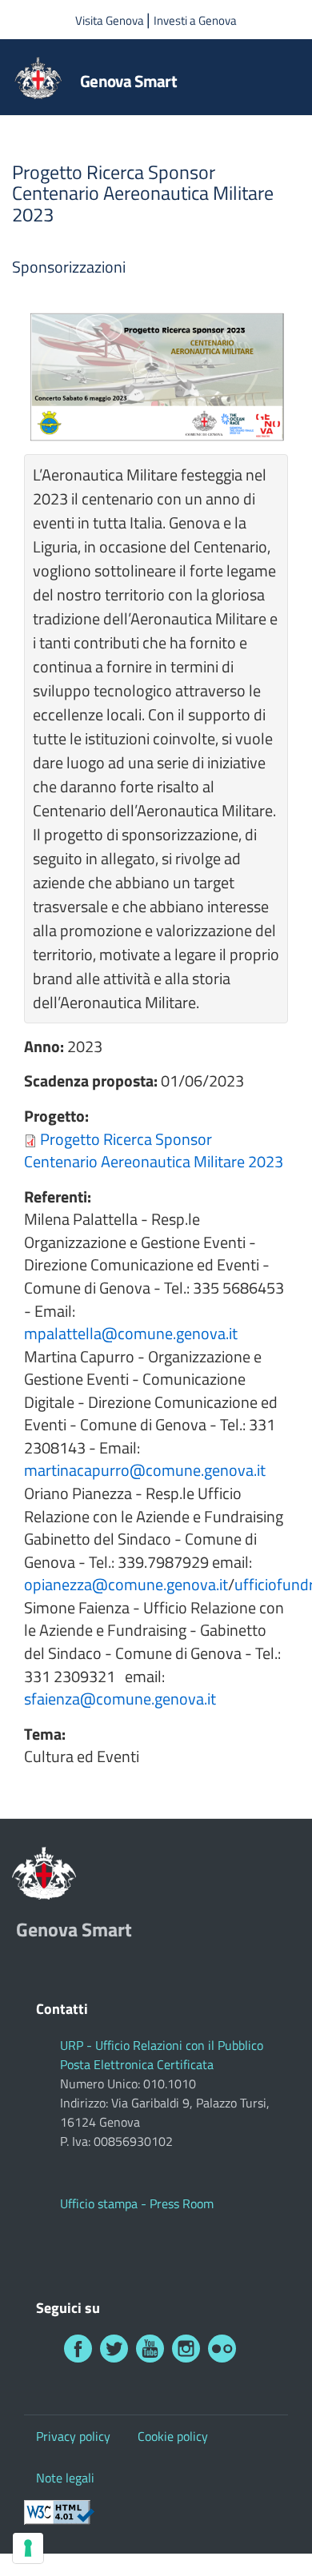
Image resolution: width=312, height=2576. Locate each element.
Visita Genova (111, 20)
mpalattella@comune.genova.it (131, 1333)
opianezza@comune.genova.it (126, 1584)
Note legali (65, 2478)
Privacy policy (73, 2436)
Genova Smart (128, 81)
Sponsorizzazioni (69, 267)
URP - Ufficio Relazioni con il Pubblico (162, 2045)
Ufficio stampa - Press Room (137, 2203)
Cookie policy (173, 2436)
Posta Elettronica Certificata (137, 2064)
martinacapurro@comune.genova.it (145, 1470)
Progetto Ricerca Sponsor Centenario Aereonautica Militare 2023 (154, 1150)
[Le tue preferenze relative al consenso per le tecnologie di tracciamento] (28, 2548)
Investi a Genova (195, 20)
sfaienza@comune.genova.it (120, 1699)
